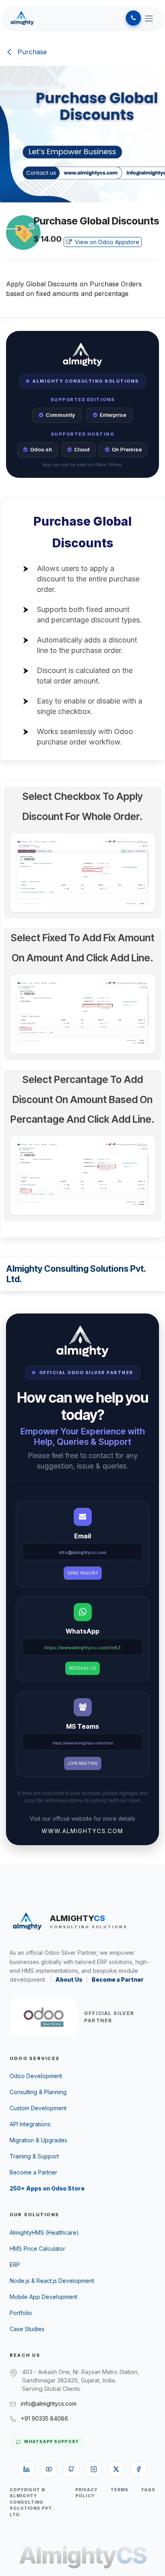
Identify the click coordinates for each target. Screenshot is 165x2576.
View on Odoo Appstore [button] (106, 242)
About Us (69, 1979)
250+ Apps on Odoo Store (47, 2188)
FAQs (148, 2490)
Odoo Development (36, 2076)
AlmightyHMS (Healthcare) (44, 2232)
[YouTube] (49, 2469)
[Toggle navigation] (149, 18)
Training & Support (34, 2156)
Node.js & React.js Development (52, 2281)
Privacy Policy (86, 2493)
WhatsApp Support (51, 2442)
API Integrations (30, 2124)
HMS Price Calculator (37, 2249)
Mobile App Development (43, 2297)
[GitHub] (71, 2469)
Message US (82, 1668)
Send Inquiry (83, 1573)
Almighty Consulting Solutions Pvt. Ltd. (76, 1274)
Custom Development (38, 2108)
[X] (116, 2469)
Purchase (31, 52)
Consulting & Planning (38, 2092)
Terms (120, 2490)
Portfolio (21, 2313)
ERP (15, 2265)
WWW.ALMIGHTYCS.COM (82, 1831)
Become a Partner (118, 1979)
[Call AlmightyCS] (133, 18)
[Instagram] (94, 2469)
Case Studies (27, 2329)
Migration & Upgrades (38, 2140)
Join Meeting (83, 1763)
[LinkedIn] (26, 2469)
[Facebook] (139, 2469)
